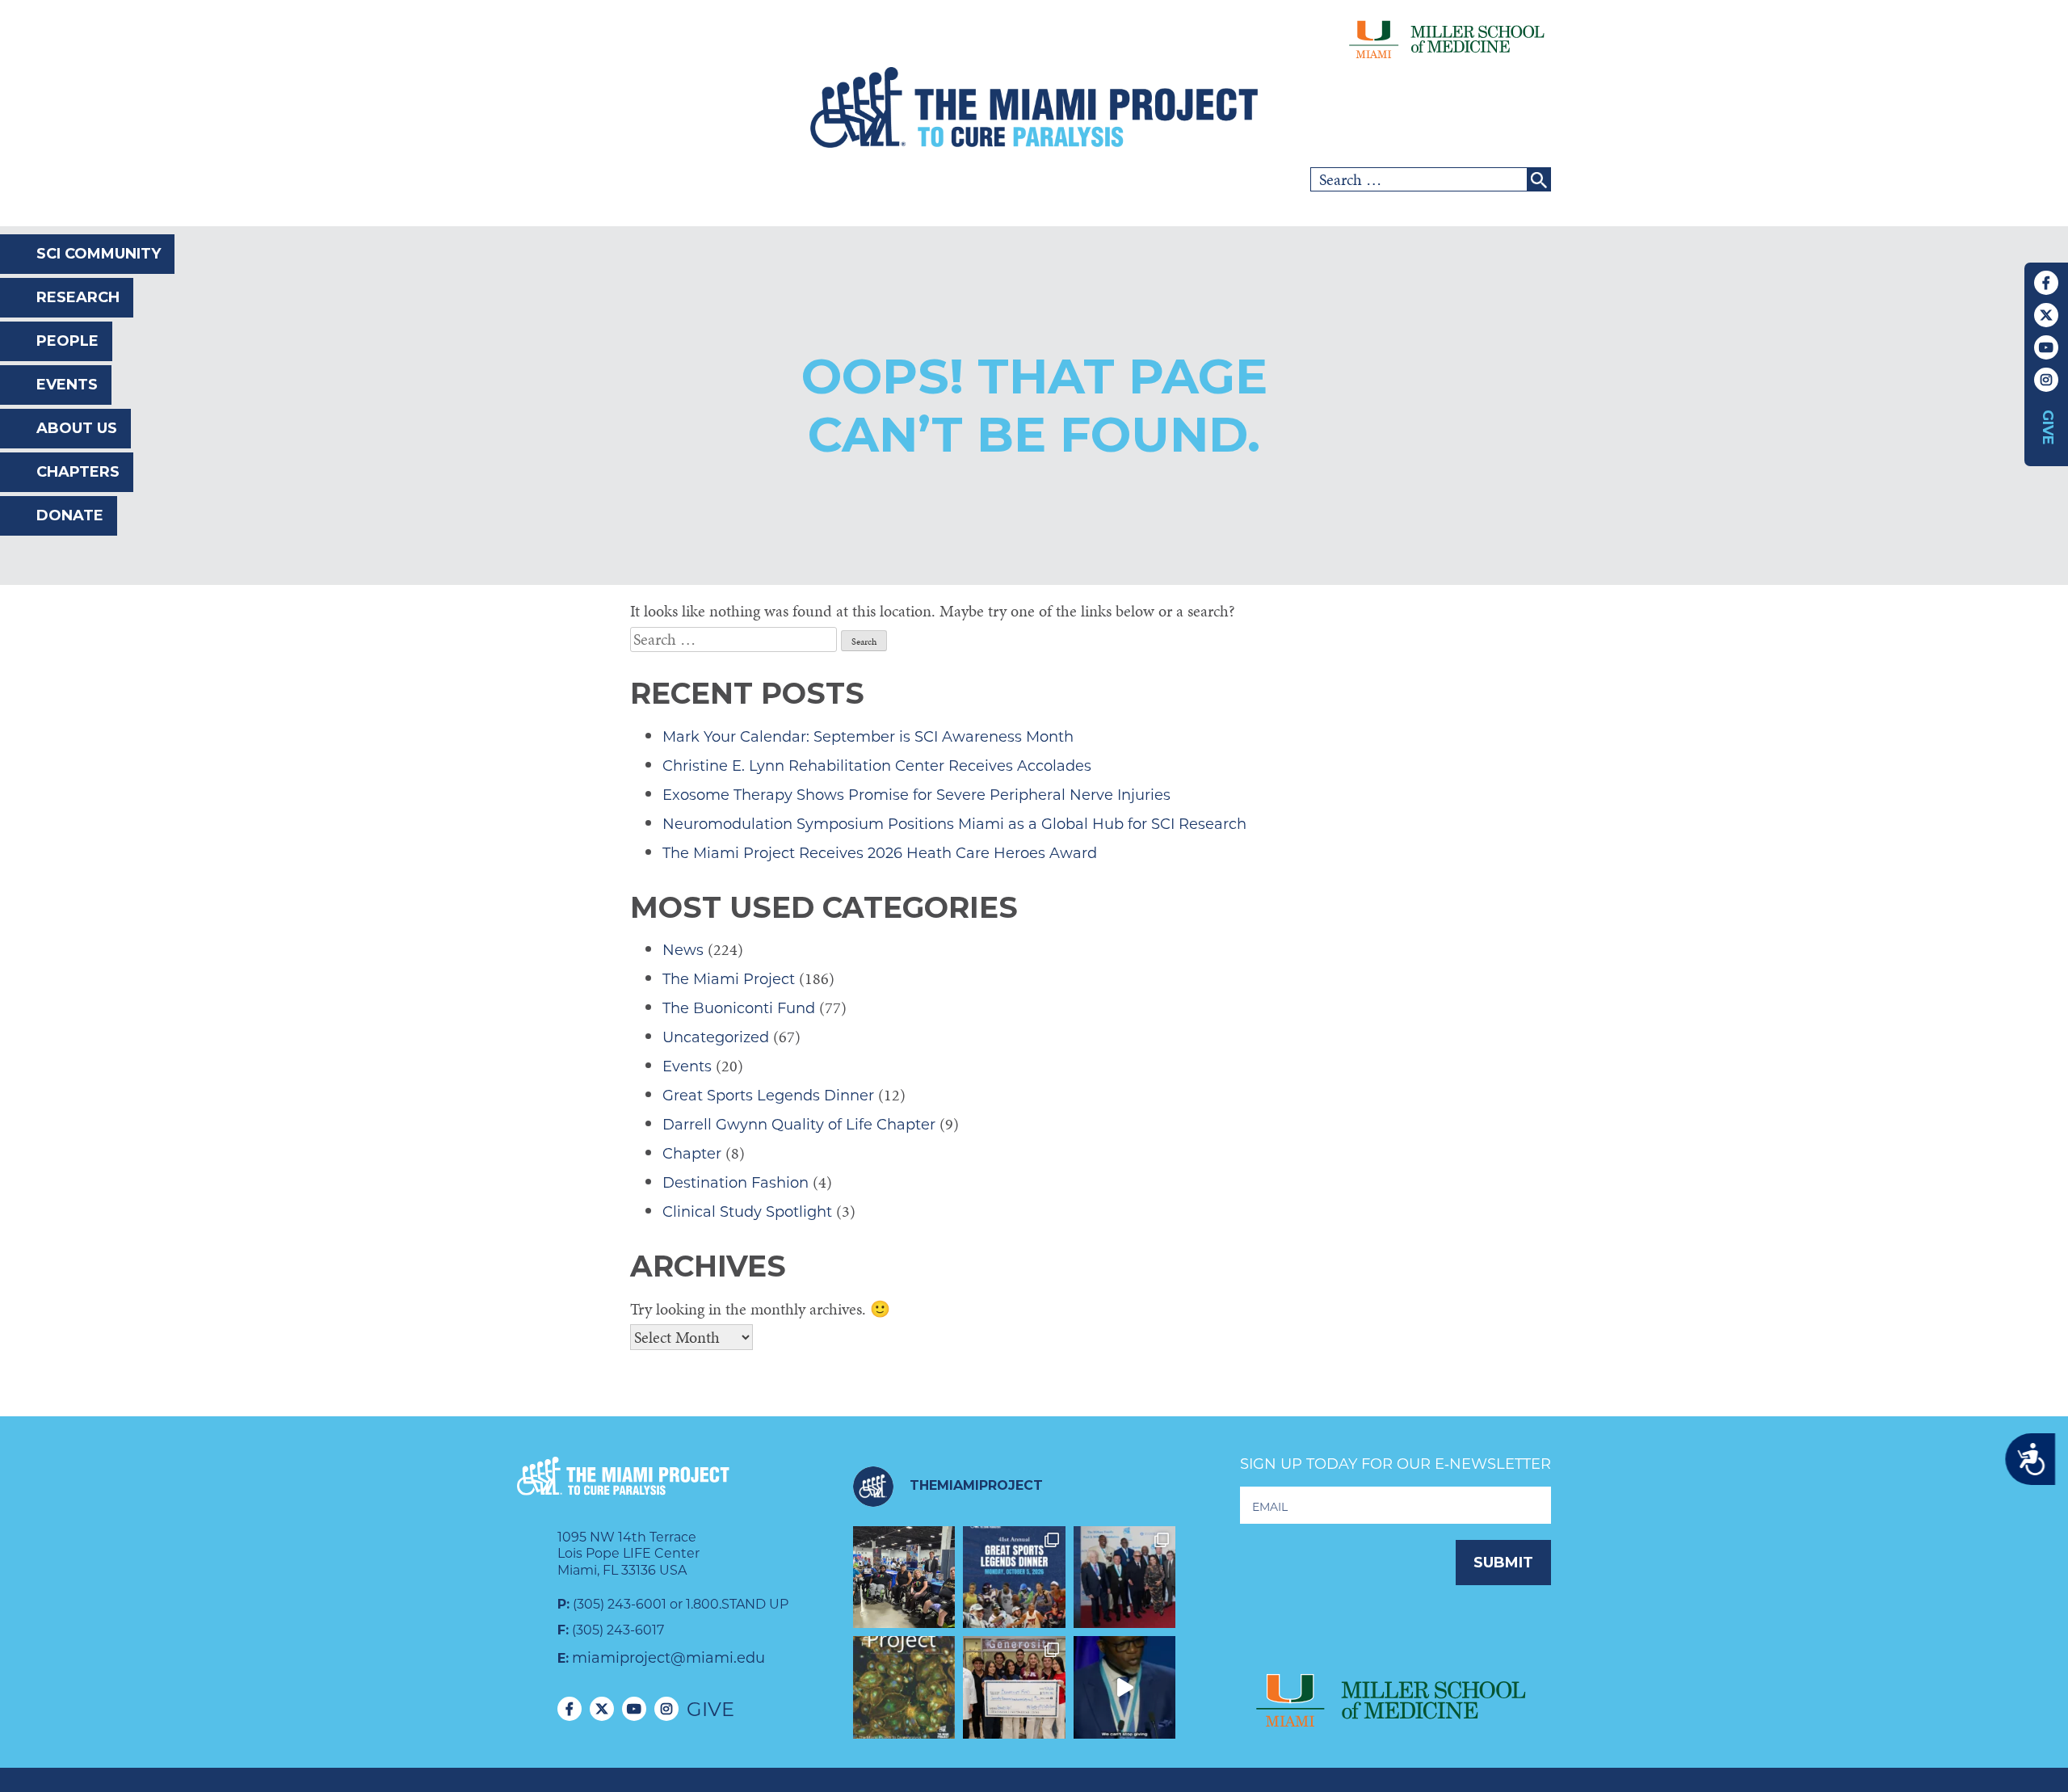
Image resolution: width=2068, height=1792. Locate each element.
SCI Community (99, 254)
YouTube (2046, 347)
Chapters (78, 472)
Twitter (2046, 315)
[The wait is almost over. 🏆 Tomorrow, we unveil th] (1125, 1577)
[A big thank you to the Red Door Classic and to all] (1014, 1687)
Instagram (2046, 380)
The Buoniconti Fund (739, 1008)
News (683, 950)
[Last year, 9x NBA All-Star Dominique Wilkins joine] (1125, 1687)
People (67, 341)
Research (78, 297)
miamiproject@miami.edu (668, 1658)
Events (67, 385)
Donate (70, 515)
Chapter (692, 1154)
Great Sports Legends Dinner (768, 1096)
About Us (77, 428)
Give (2048, 427)
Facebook (2046, 283)
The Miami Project (729, 979)
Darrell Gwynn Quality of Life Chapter (799, 1125)
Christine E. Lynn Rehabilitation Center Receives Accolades (877, 766)
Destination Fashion (736, 1183)
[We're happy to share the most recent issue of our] (904, 1687)
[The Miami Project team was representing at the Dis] (904, 1577)
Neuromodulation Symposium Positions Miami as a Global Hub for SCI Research (954, 824)
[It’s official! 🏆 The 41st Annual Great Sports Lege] (1014, 1577)
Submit (1503, 1563)
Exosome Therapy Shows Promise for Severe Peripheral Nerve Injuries (916, 795)
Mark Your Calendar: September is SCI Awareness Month (868, 737)
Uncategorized (716, 1037)
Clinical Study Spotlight (747, 1212)
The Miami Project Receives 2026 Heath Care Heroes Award (880, 853)
